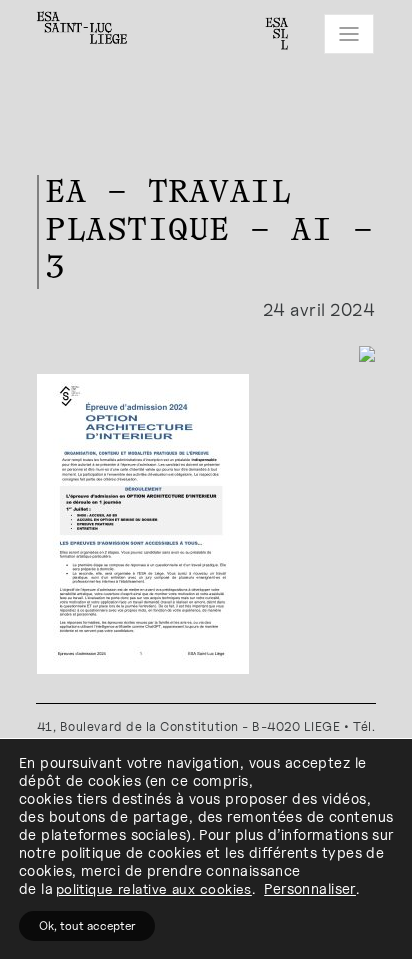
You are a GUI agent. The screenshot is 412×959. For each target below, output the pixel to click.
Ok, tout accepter (87, 925)
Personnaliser (310, 888)
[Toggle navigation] (349, 34)
